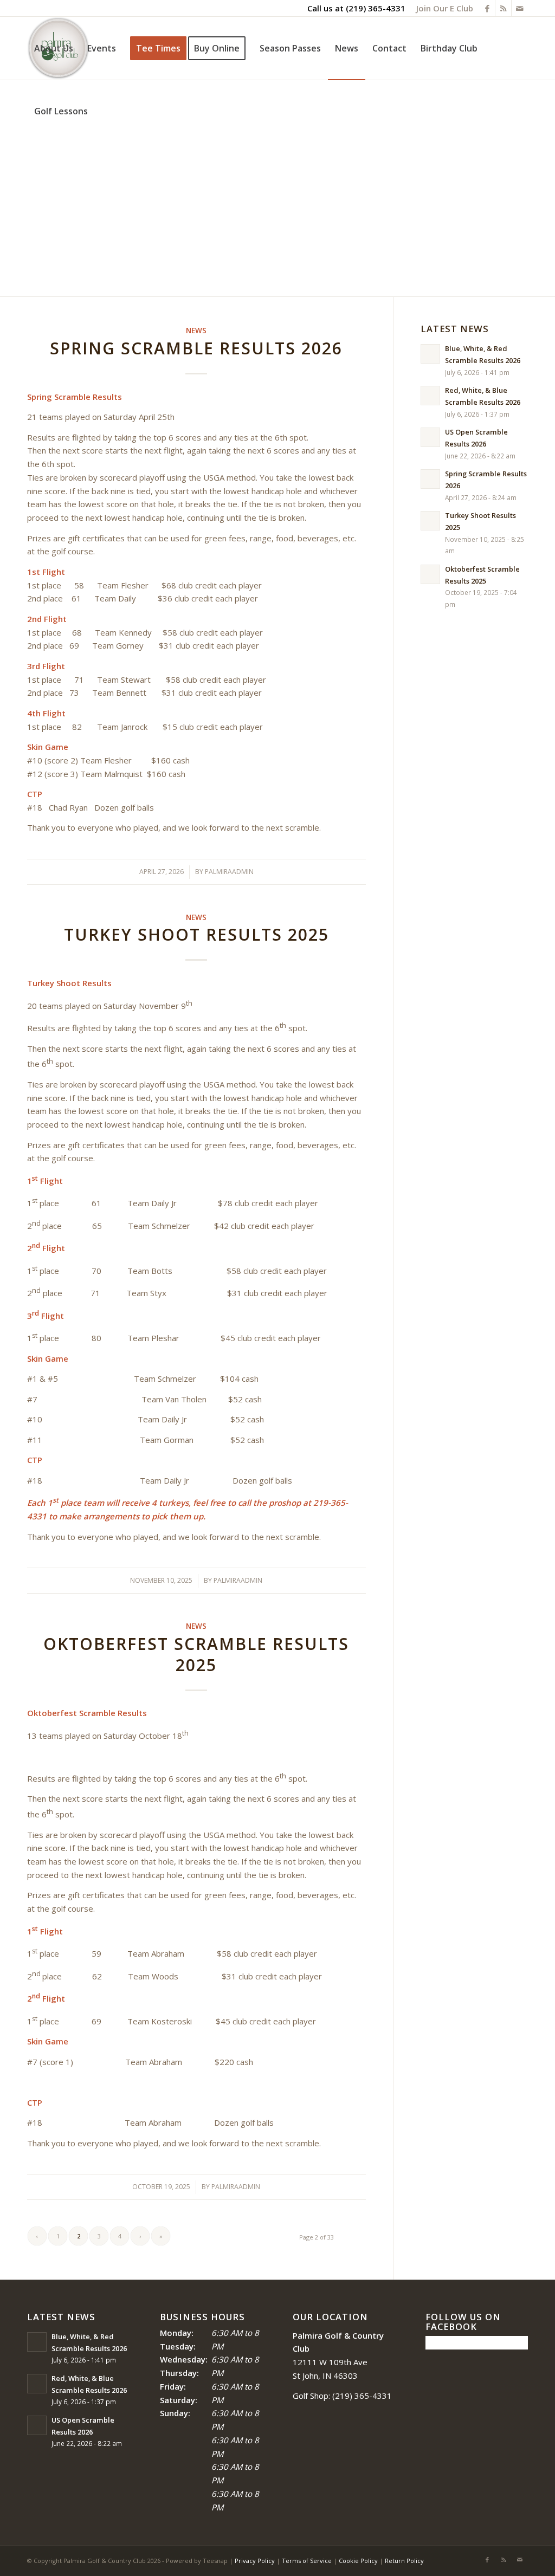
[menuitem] (442, 8)
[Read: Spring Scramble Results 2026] (430, 479)
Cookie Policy (358, 2561)
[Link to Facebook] (487, 8)
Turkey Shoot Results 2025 (196, 934)
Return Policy (404, 2561)
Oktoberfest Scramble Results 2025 (196, 1654)
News (196, 331)
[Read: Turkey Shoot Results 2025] (430, 521)
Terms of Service (307, 2561)
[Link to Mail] (520, 8)
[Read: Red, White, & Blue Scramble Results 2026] (430, 396)
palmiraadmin (229, 872)
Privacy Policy (255, 2561)
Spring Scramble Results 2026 (196, 348)
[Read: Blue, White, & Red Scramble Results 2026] (430, 354)
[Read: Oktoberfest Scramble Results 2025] (430, 574)
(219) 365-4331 (376, 8)
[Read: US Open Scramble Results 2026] (430, 437)
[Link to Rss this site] (503, 8)
